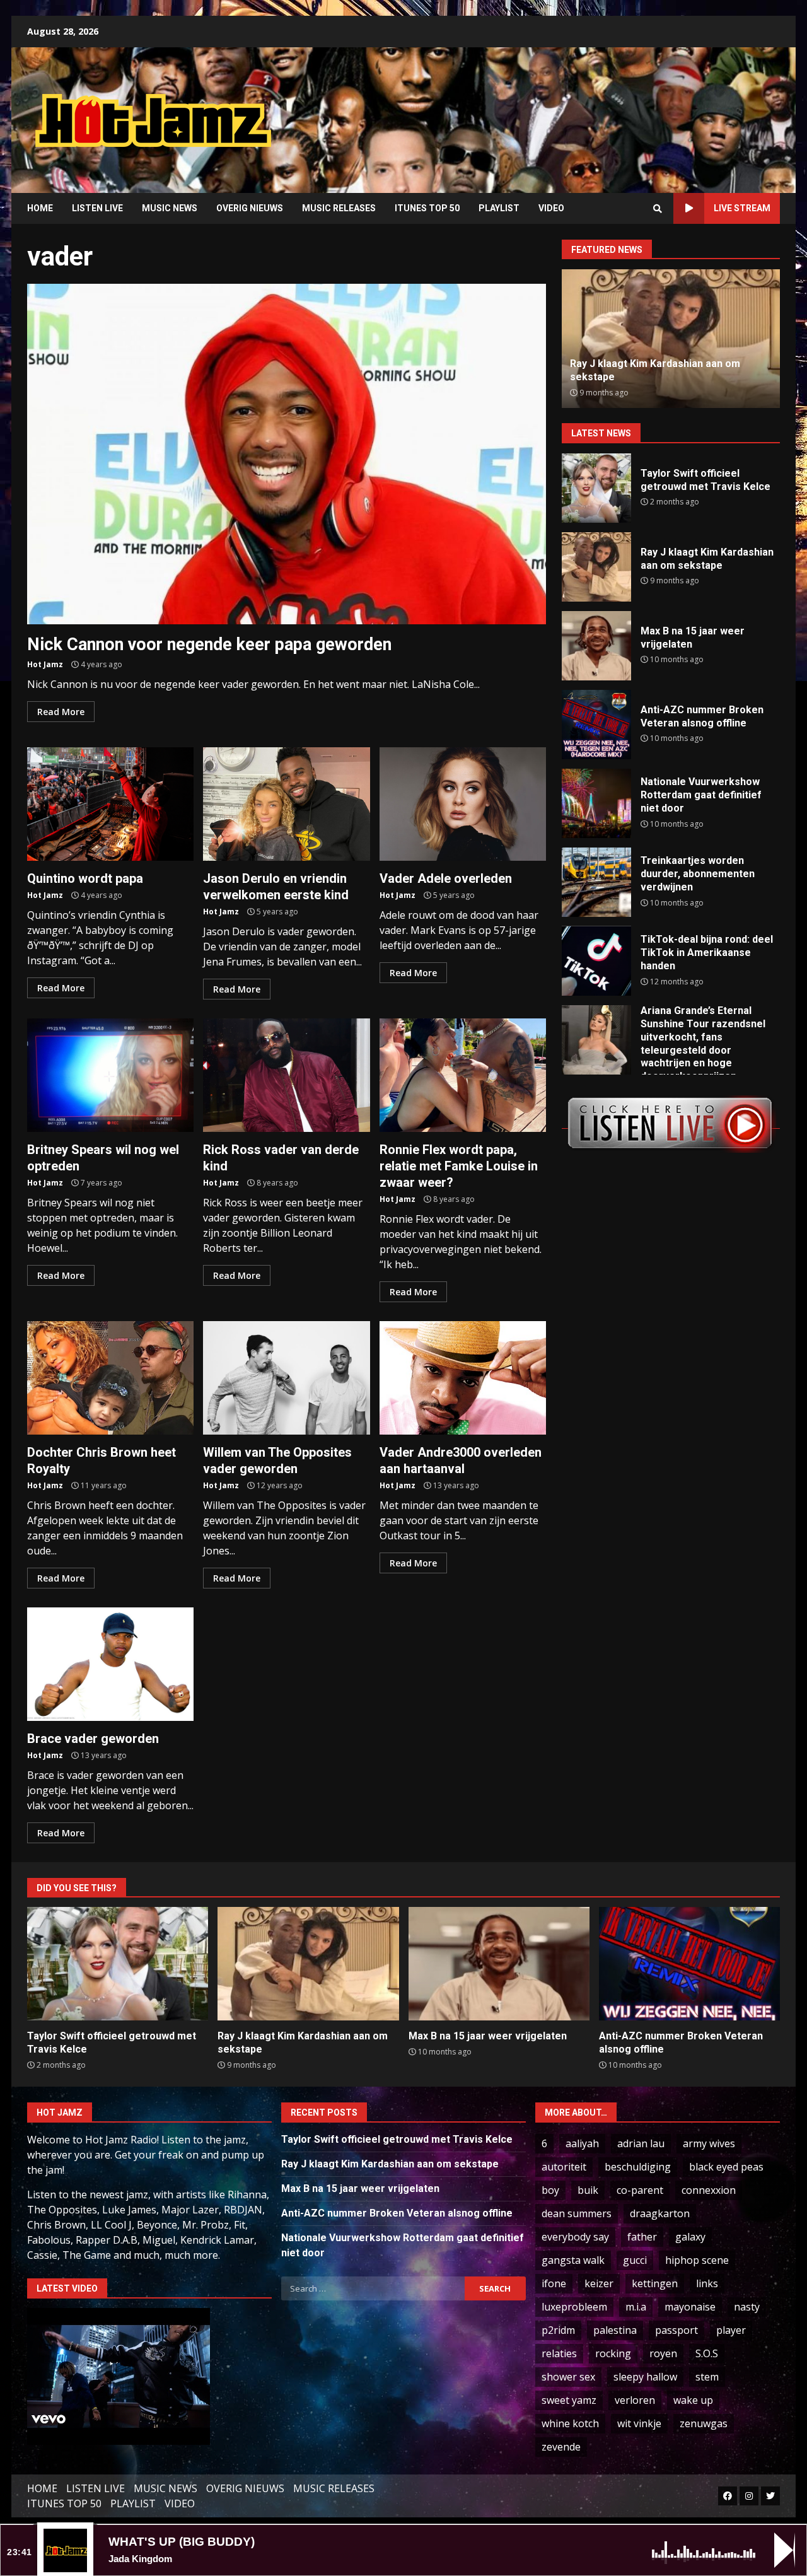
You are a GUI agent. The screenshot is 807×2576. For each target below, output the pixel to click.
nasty (747, 2307)
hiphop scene (697, 2260)
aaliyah (582, 2143)
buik (588, 2190)
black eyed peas (726, 2167)
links (707, 2283)
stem (707, 2377)
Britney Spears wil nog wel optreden (110, 1075)
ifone (554, 2283)
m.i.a (636, 2307)
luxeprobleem (574, 2307)
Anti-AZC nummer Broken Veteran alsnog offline (596, 725)
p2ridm (558, 2330)
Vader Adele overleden (463, 804)
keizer (599, 2283)
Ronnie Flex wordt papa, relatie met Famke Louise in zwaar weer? (463, 1075)
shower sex (568, 2377)
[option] (671, 339)
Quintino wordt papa (110, 804)
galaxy (690, 2237)
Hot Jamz (45, 664)
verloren (635, 2400)
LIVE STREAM (742, 208)
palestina (615, 2330)
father (642, 2237)
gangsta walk (573, 2260)
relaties (559, 2353)
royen (663, 2353)
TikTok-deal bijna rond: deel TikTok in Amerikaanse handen (596, 961)
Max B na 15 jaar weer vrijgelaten (596, 646)
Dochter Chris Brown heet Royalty (110, 1378)
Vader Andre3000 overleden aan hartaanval (463, 1378)
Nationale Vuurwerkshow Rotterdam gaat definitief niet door (596, 803)
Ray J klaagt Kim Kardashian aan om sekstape (596, 567)
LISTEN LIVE (97, 208)
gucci (635, 2260)
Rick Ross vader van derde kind (286, 1075)
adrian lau (641, 2143)
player (731, 2330)
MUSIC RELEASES (339, 208)
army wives (709, 2143)
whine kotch (570, 2423)
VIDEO (551, 208)
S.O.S (707, 2353)
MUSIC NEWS (170, 208)
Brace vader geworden (110, 1664)
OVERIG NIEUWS (250, 208)
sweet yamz (569, 2400)
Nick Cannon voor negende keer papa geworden (287, 454)
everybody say (575, 2237)
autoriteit (564, 2167)
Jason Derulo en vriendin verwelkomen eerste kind (286, 804)
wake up (693, 2400)
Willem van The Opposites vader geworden (286, 1378)
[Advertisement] (564, 110)
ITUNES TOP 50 (427, 208)
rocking (613, 2353)
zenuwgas (704, 2423)
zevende (561, 2447)
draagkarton (660, 2213)
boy (550, 2190)
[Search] (658, 209)
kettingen (655, 2283)
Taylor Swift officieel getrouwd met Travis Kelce (596, 488)
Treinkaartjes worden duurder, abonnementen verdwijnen (596, 882)
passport (676, 2330)
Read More (61, 712)
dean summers (577, 2213)
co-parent (640, 2190)
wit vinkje (639, 2423)
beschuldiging (638, 2167)
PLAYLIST (499, 208)
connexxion (709, 2190)
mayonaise (690, 2307)
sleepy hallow (645, 2377)
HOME (40, 208)
